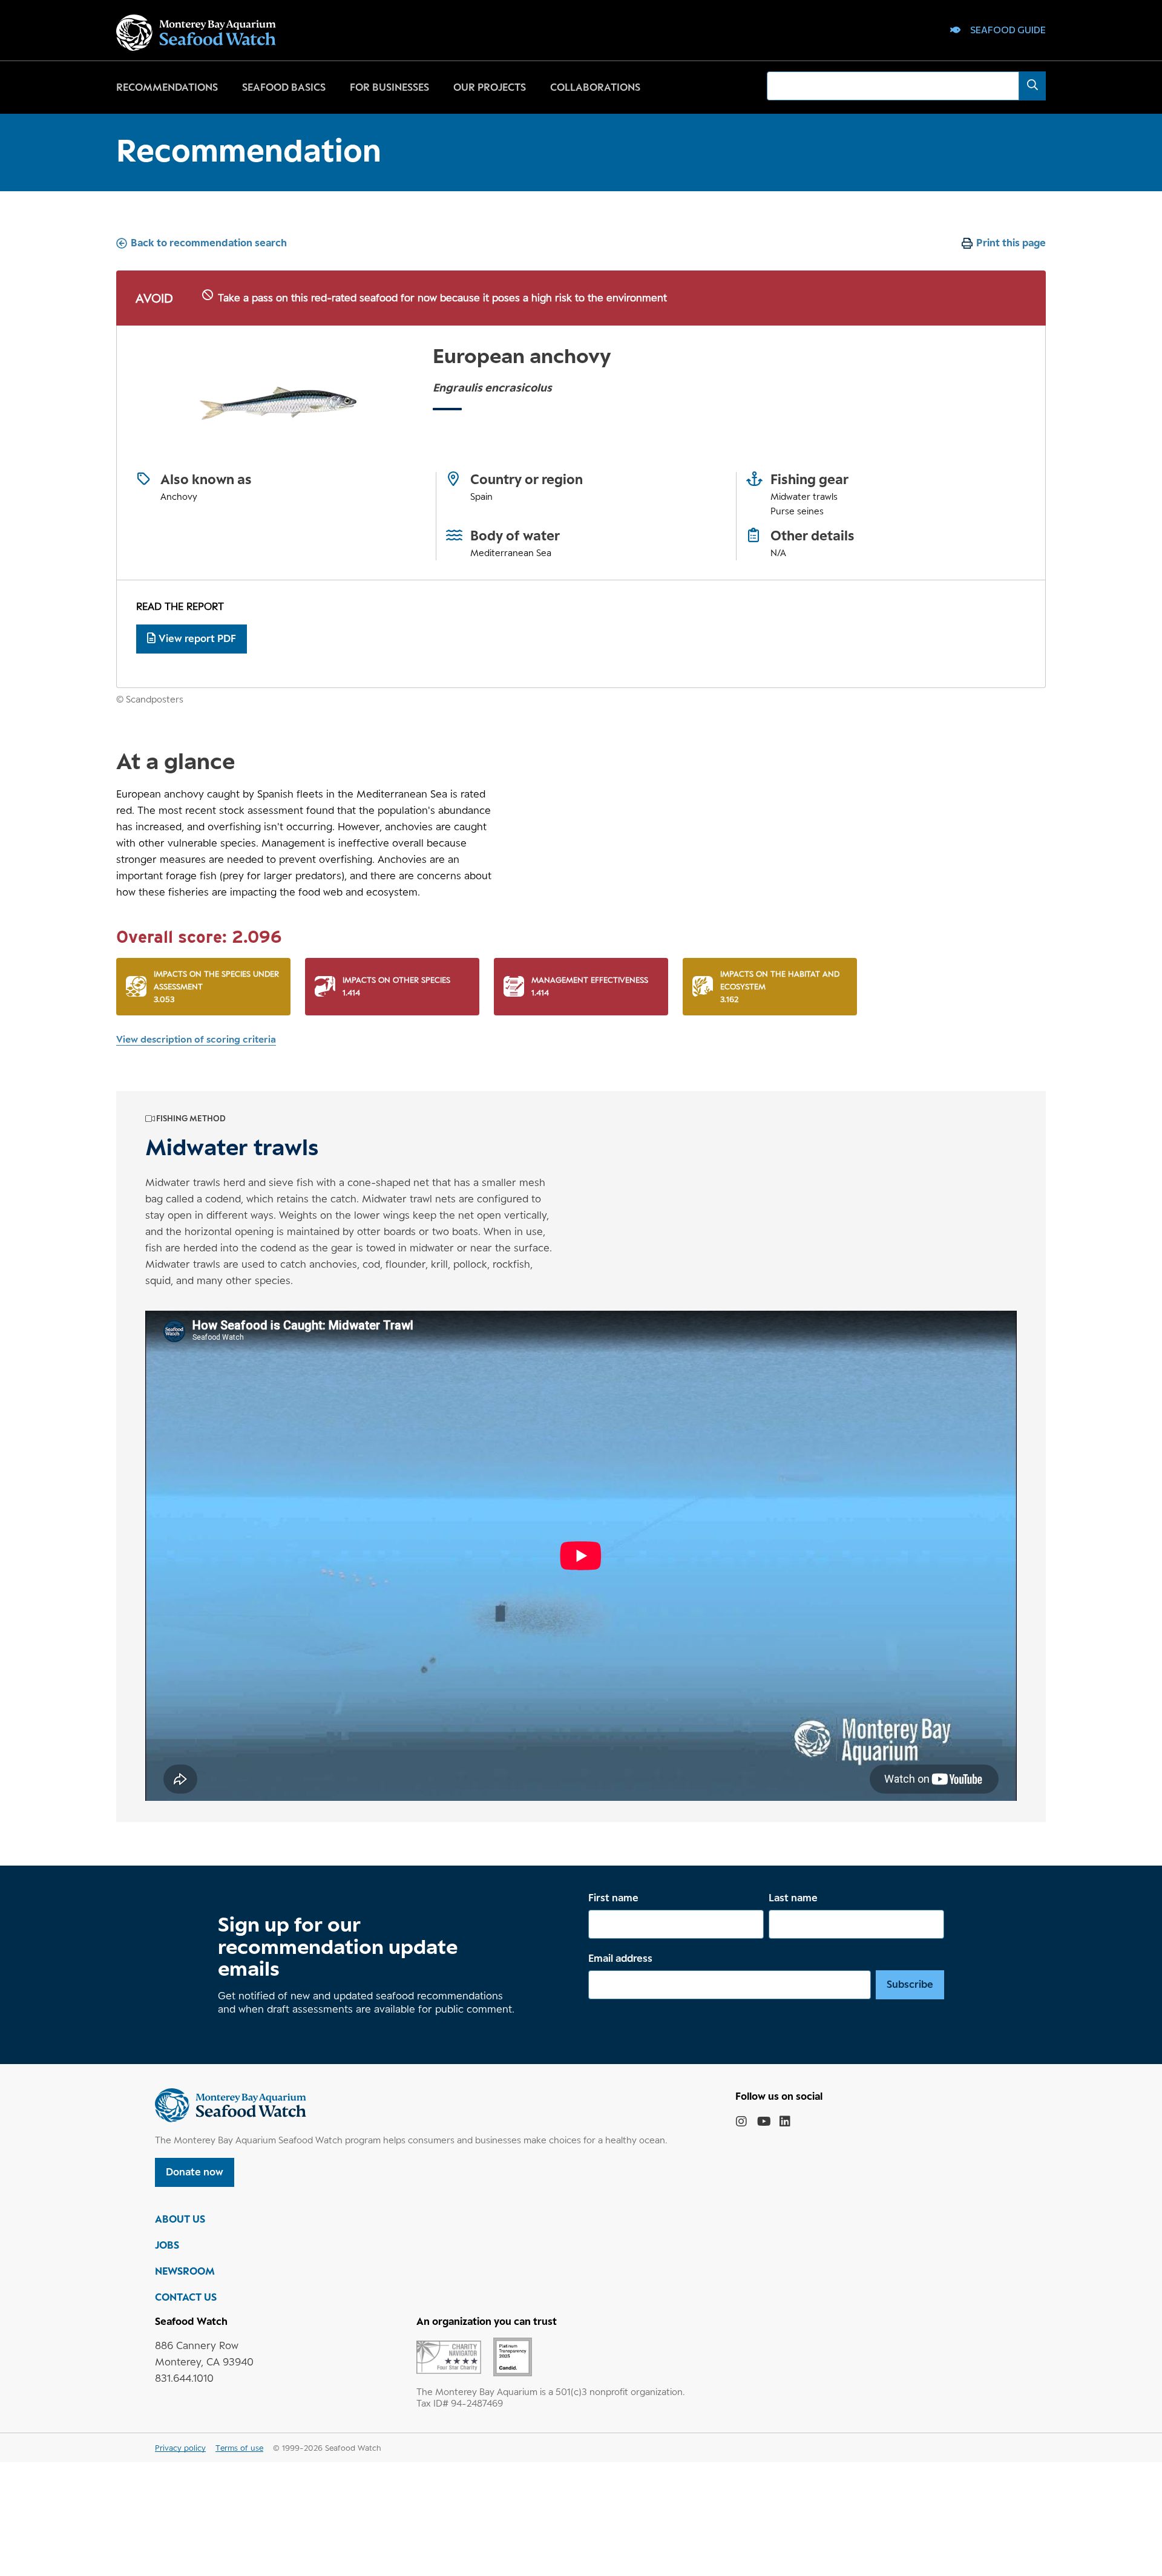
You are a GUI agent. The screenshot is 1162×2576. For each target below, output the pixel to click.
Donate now (195, 2172)
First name (613, 1898)
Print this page (1011, 243)
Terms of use (239, 2448)
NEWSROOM (185, 2271)
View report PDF (197, 638)
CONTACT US (186, 2297)
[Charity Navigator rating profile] (449, 2356)
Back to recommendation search (209, 243)
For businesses (389, 87)
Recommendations (167, 87)
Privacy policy (180, 2448)
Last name (793, 1898)
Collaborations (595, 87)
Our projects (490, 87)
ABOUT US (180, 2219)
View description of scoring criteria (196, 1039)
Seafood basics (284, 87)
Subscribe (910, 1984)
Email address (620, 1958)
